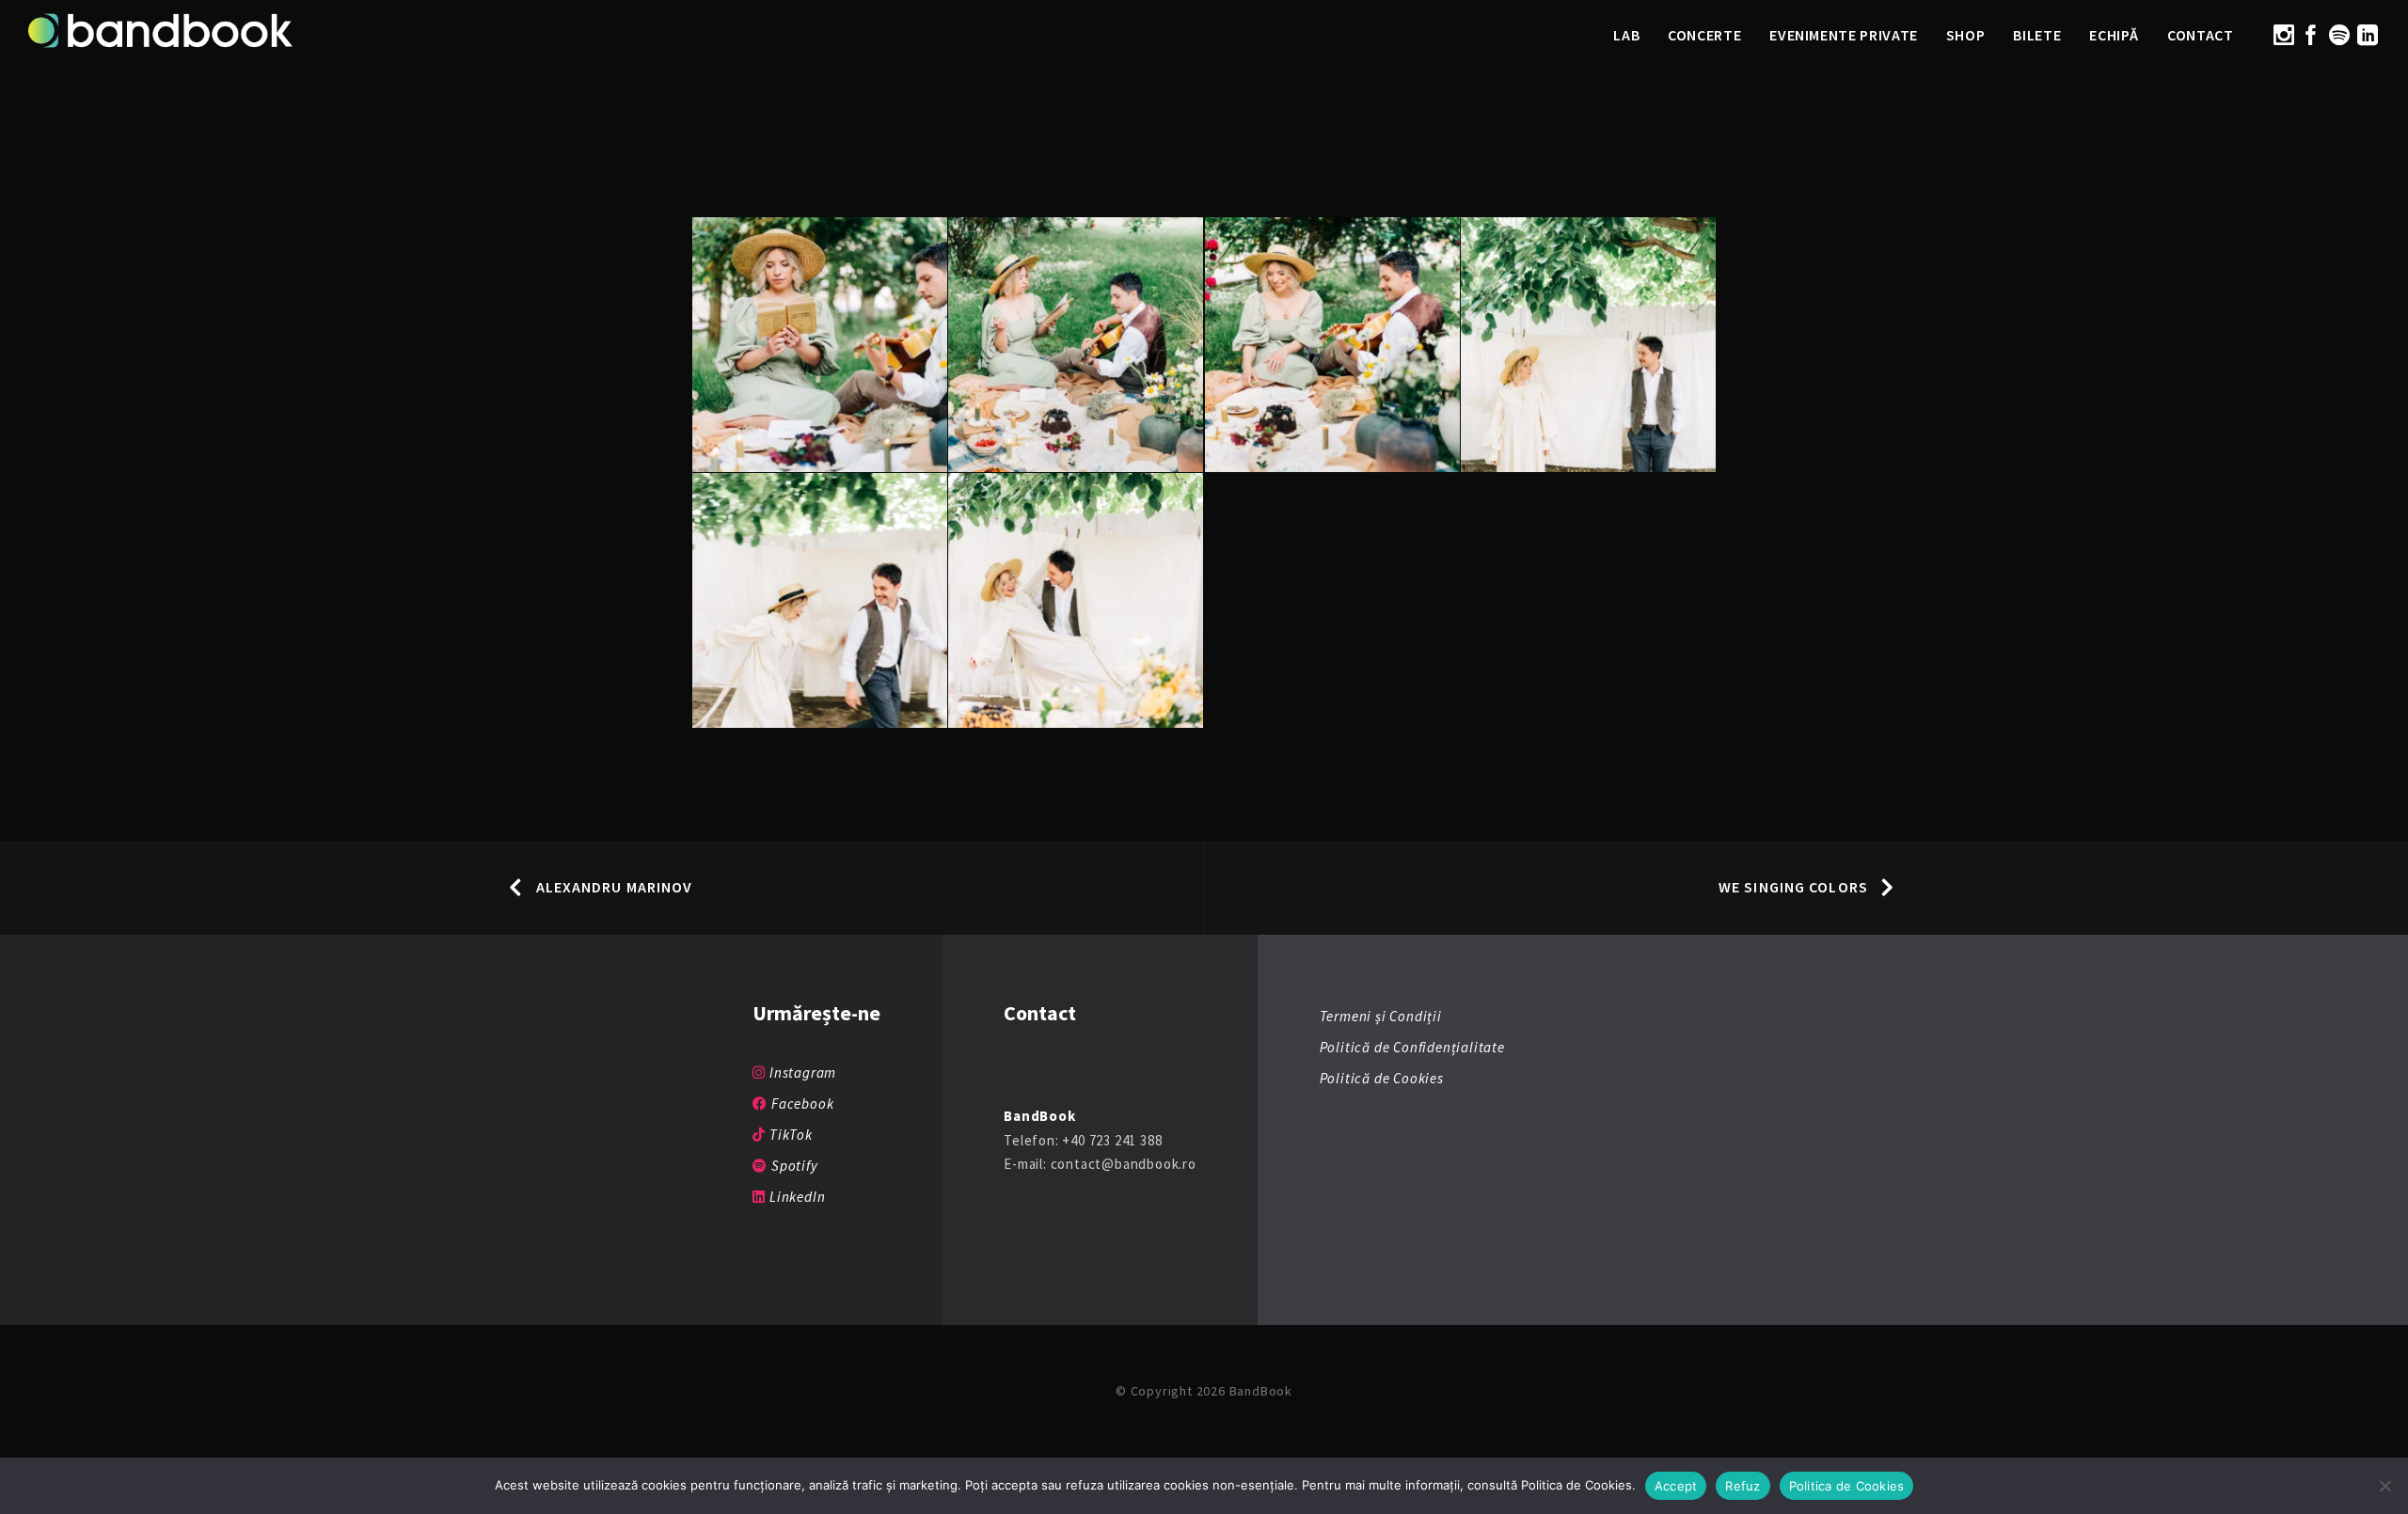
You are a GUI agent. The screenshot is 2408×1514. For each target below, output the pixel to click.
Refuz (1743, 1486)
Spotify (792, 1166)
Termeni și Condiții (1381, 1016)
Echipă (2114, 35)
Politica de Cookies (1847, 1486)
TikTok (789, 1135)
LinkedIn (795, 1197)
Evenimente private (1844, 35)
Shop (1966, 35)
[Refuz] (2384, 1486)
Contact (2200, 35)
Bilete (2037, 35)
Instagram (801, 1072)
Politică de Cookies (1382, 1078)
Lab (1626, 35)
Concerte (1704, 35)
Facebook (800, 1104)
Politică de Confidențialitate (1412, 1047)
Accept (1676, 1486)
